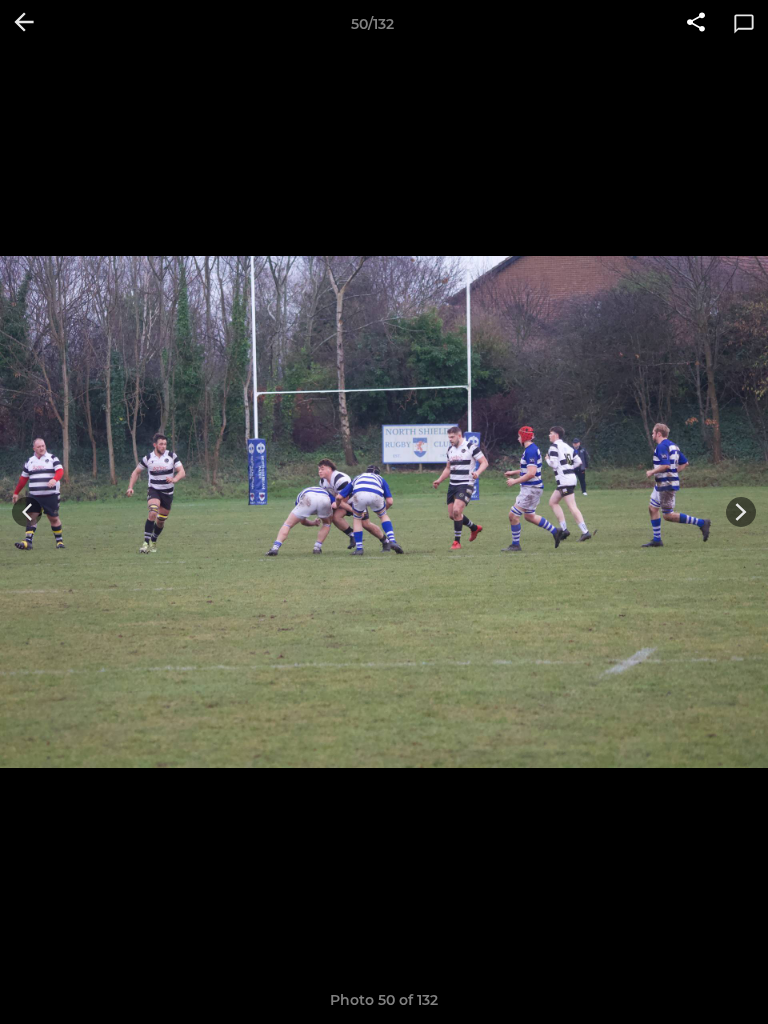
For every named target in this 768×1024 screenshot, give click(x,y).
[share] (696, 24)
